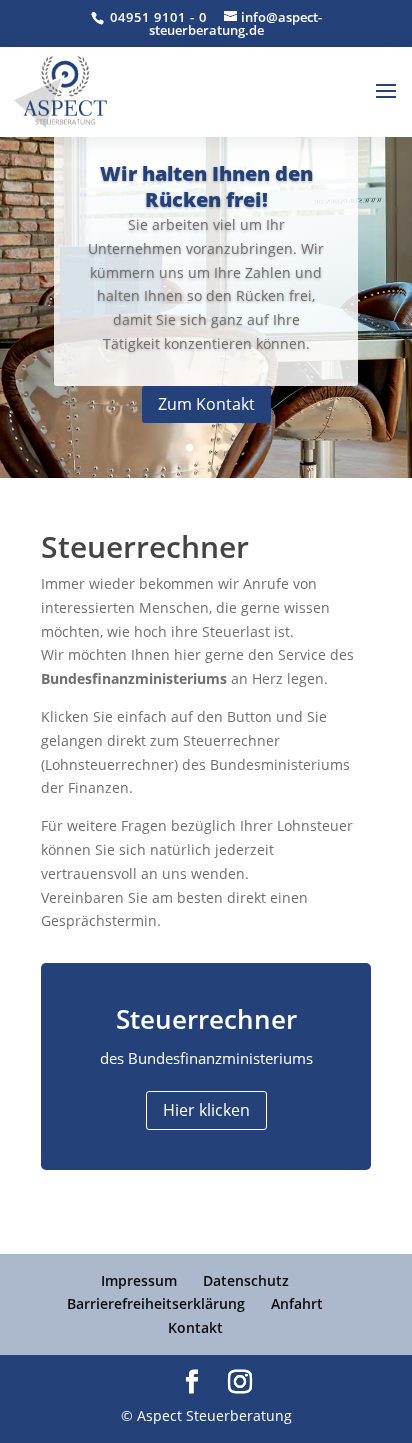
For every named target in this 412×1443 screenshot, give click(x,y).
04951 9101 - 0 (156, 17)
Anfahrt (297, 1303)
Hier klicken (206, 1110)
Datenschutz (246, 1280)
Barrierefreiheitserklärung (156, 1303)
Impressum (139, 1280)
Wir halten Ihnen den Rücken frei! (206, 186)
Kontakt (195, 1327)
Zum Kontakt (206, 404)
